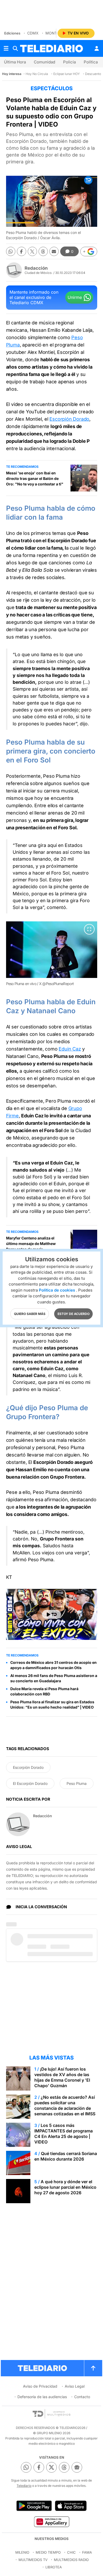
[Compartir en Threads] (43, 251)
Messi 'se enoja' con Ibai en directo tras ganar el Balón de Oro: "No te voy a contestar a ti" (35, 478)
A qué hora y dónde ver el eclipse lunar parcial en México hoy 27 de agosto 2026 (65, 2187)
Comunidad (45, 62)
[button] (89, 252)
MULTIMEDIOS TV (33, 2560)
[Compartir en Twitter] (32, 251)
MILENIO (22, 2552)
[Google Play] (34, 2506)
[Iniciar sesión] (97, 48)
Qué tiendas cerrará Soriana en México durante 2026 (66, 2156)
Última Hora (15, 62)
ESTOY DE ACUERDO (74, 1314)
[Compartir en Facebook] (22, 251)
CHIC (71, 2552)
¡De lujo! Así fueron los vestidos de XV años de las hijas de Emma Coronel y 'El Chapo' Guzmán (62, 2077)
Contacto (82, 2397)
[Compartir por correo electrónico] (54, 251)
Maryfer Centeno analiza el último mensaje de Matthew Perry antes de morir (31, 1244)
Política (91, 62)
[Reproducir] (51, 1614)
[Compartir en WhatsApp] (11, 251)
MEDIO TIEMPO (48, 2552)
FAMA (87, 2552)
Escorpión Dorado (69, 419)
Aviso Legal (75, 2386)
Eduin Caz (70, 1049)
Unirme (75, 297)
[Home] (51, 49)
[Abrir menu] (6, 48)
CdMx (33, 33)
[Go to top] (93, 2368)
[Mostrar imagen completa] (89, 929)
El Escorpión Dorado (30, 1783)
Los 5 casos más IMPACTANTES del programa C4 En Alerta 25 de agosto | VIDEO (64, 2134)
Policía (69, 62)
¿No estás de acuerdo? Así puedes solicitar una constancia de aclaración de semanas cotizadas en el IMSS (65, 2105)
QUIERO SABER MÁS (30, 1314)
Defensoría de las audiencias (42, 2397)
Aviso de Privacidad (40, 2386)
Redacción (36, 268)
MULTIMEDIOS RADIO (71, 2560)
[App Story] (71, 2506)
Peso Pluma (77, 1783)
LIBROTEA (54, 2567)
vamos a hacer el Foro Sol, (42, 873)
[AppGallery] (51, 2522)
